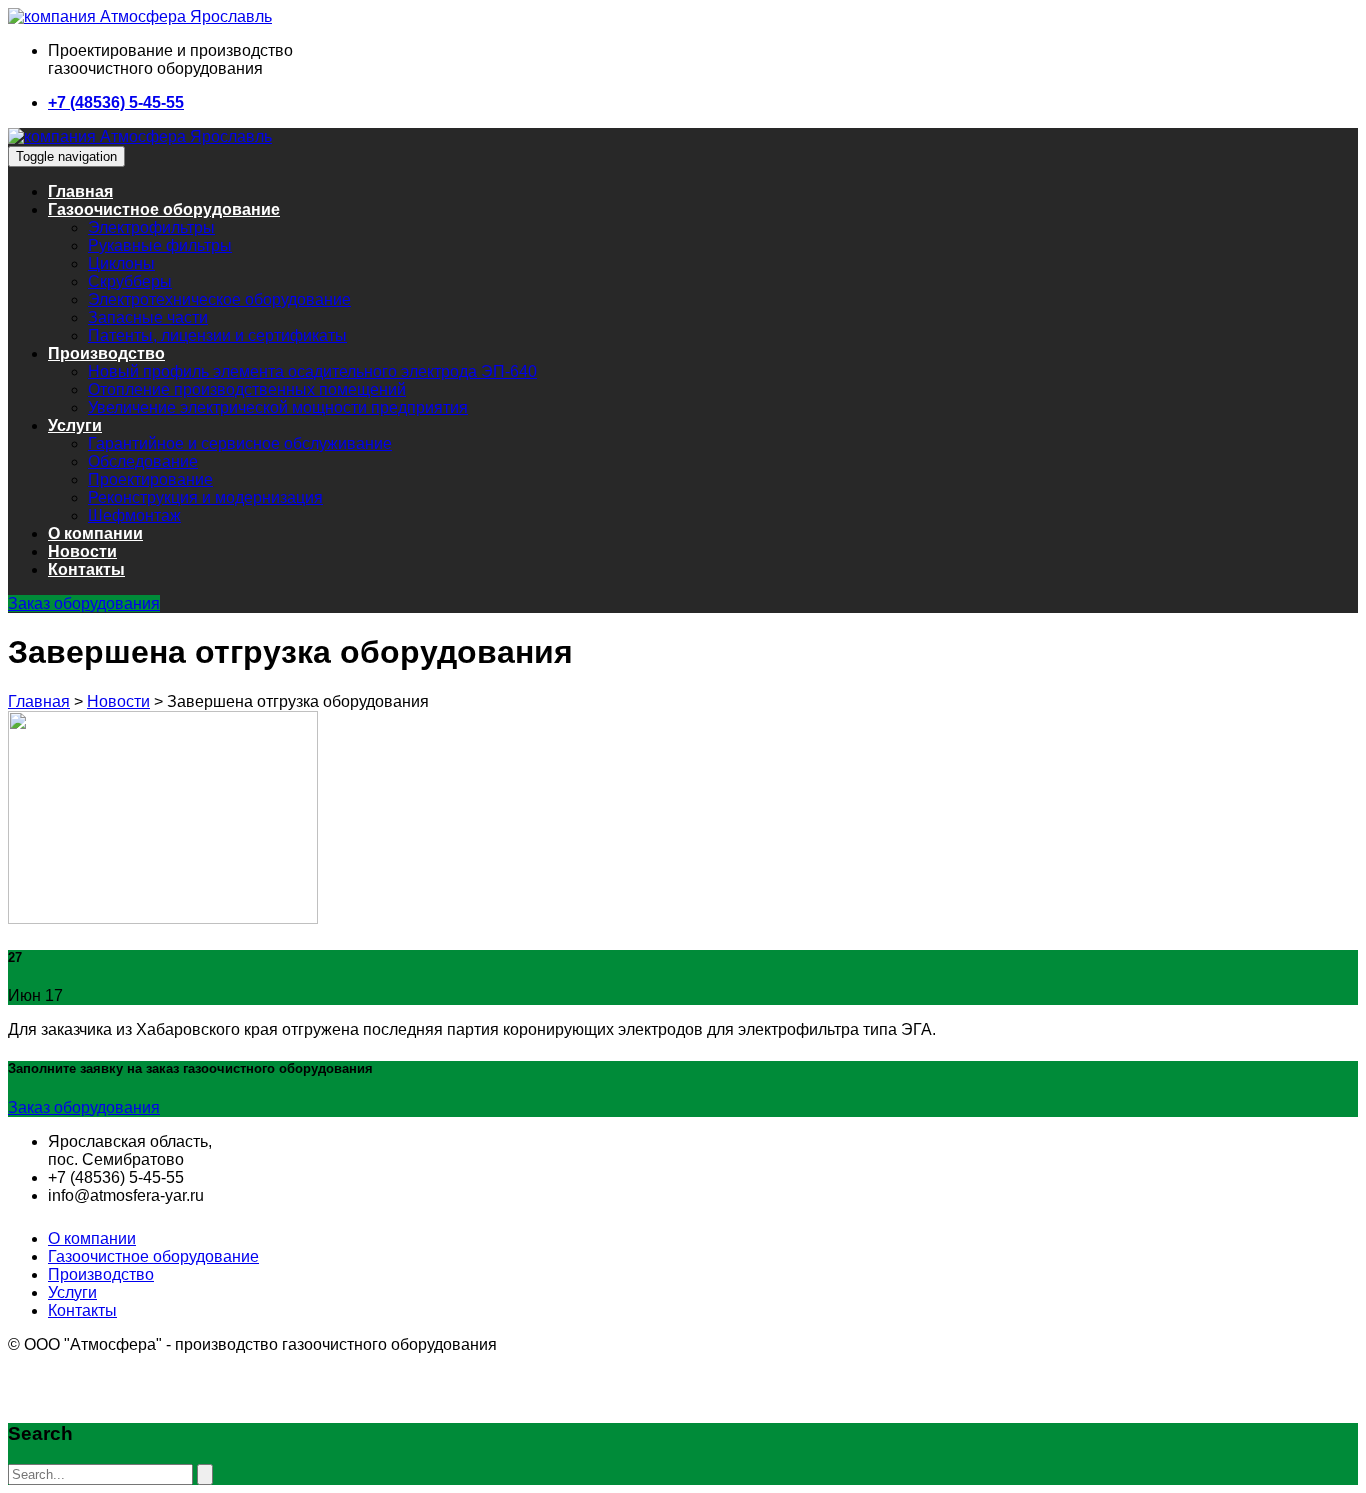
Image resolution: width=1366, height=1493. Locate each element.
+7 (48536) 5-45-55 (116, 102)
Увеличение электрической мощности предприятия (278, 407)
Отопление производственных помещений (247, 389)
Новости (82, 551)
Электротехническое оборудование (219, 299)
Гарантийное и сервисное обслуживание (240, 443)
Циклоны (121, 263)
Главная (80, 191)
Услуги (75, 425)
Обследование (143, 461)
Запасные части (148, 317)
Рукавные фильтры (160, 245)
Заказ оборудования (84, 603)
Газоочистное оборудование (164, 209)
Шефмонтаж (134, 515)
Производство (106, 353)
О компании (95, 533)
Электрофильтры (151, 227)
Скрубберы (130, 281)
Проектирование (150, 479)
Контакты (86, 569)
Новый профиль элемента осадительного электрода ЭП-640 (312, 371)
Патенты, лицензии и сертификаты (217, 335)
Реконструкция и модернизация (205, 497)
